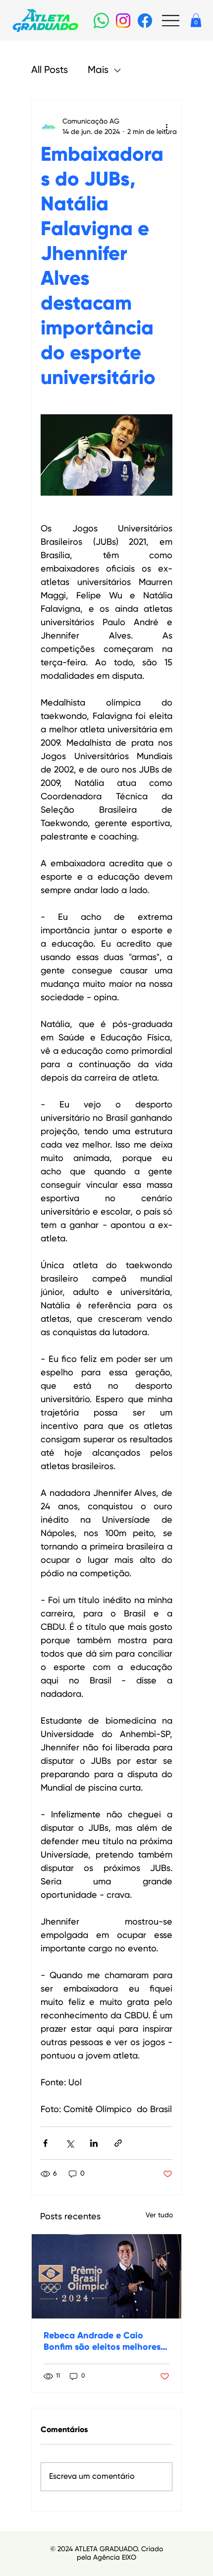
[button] (196, 20)
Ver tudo (159, 2215)
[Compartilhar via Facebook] (45, 2143)
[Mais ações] (166, 127)
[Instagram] (123, 21)
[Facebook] (145, 21)
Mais (98, 70)
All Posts (50, 70)
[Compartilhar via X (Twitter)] (70, 2143)
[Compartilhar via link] (118, 2143)
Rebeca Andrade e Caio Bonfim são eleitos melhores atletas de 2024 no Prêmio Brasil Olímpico (102, 2342)
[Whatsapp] (101, 21)
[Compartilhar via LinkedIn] (94, 2143)
